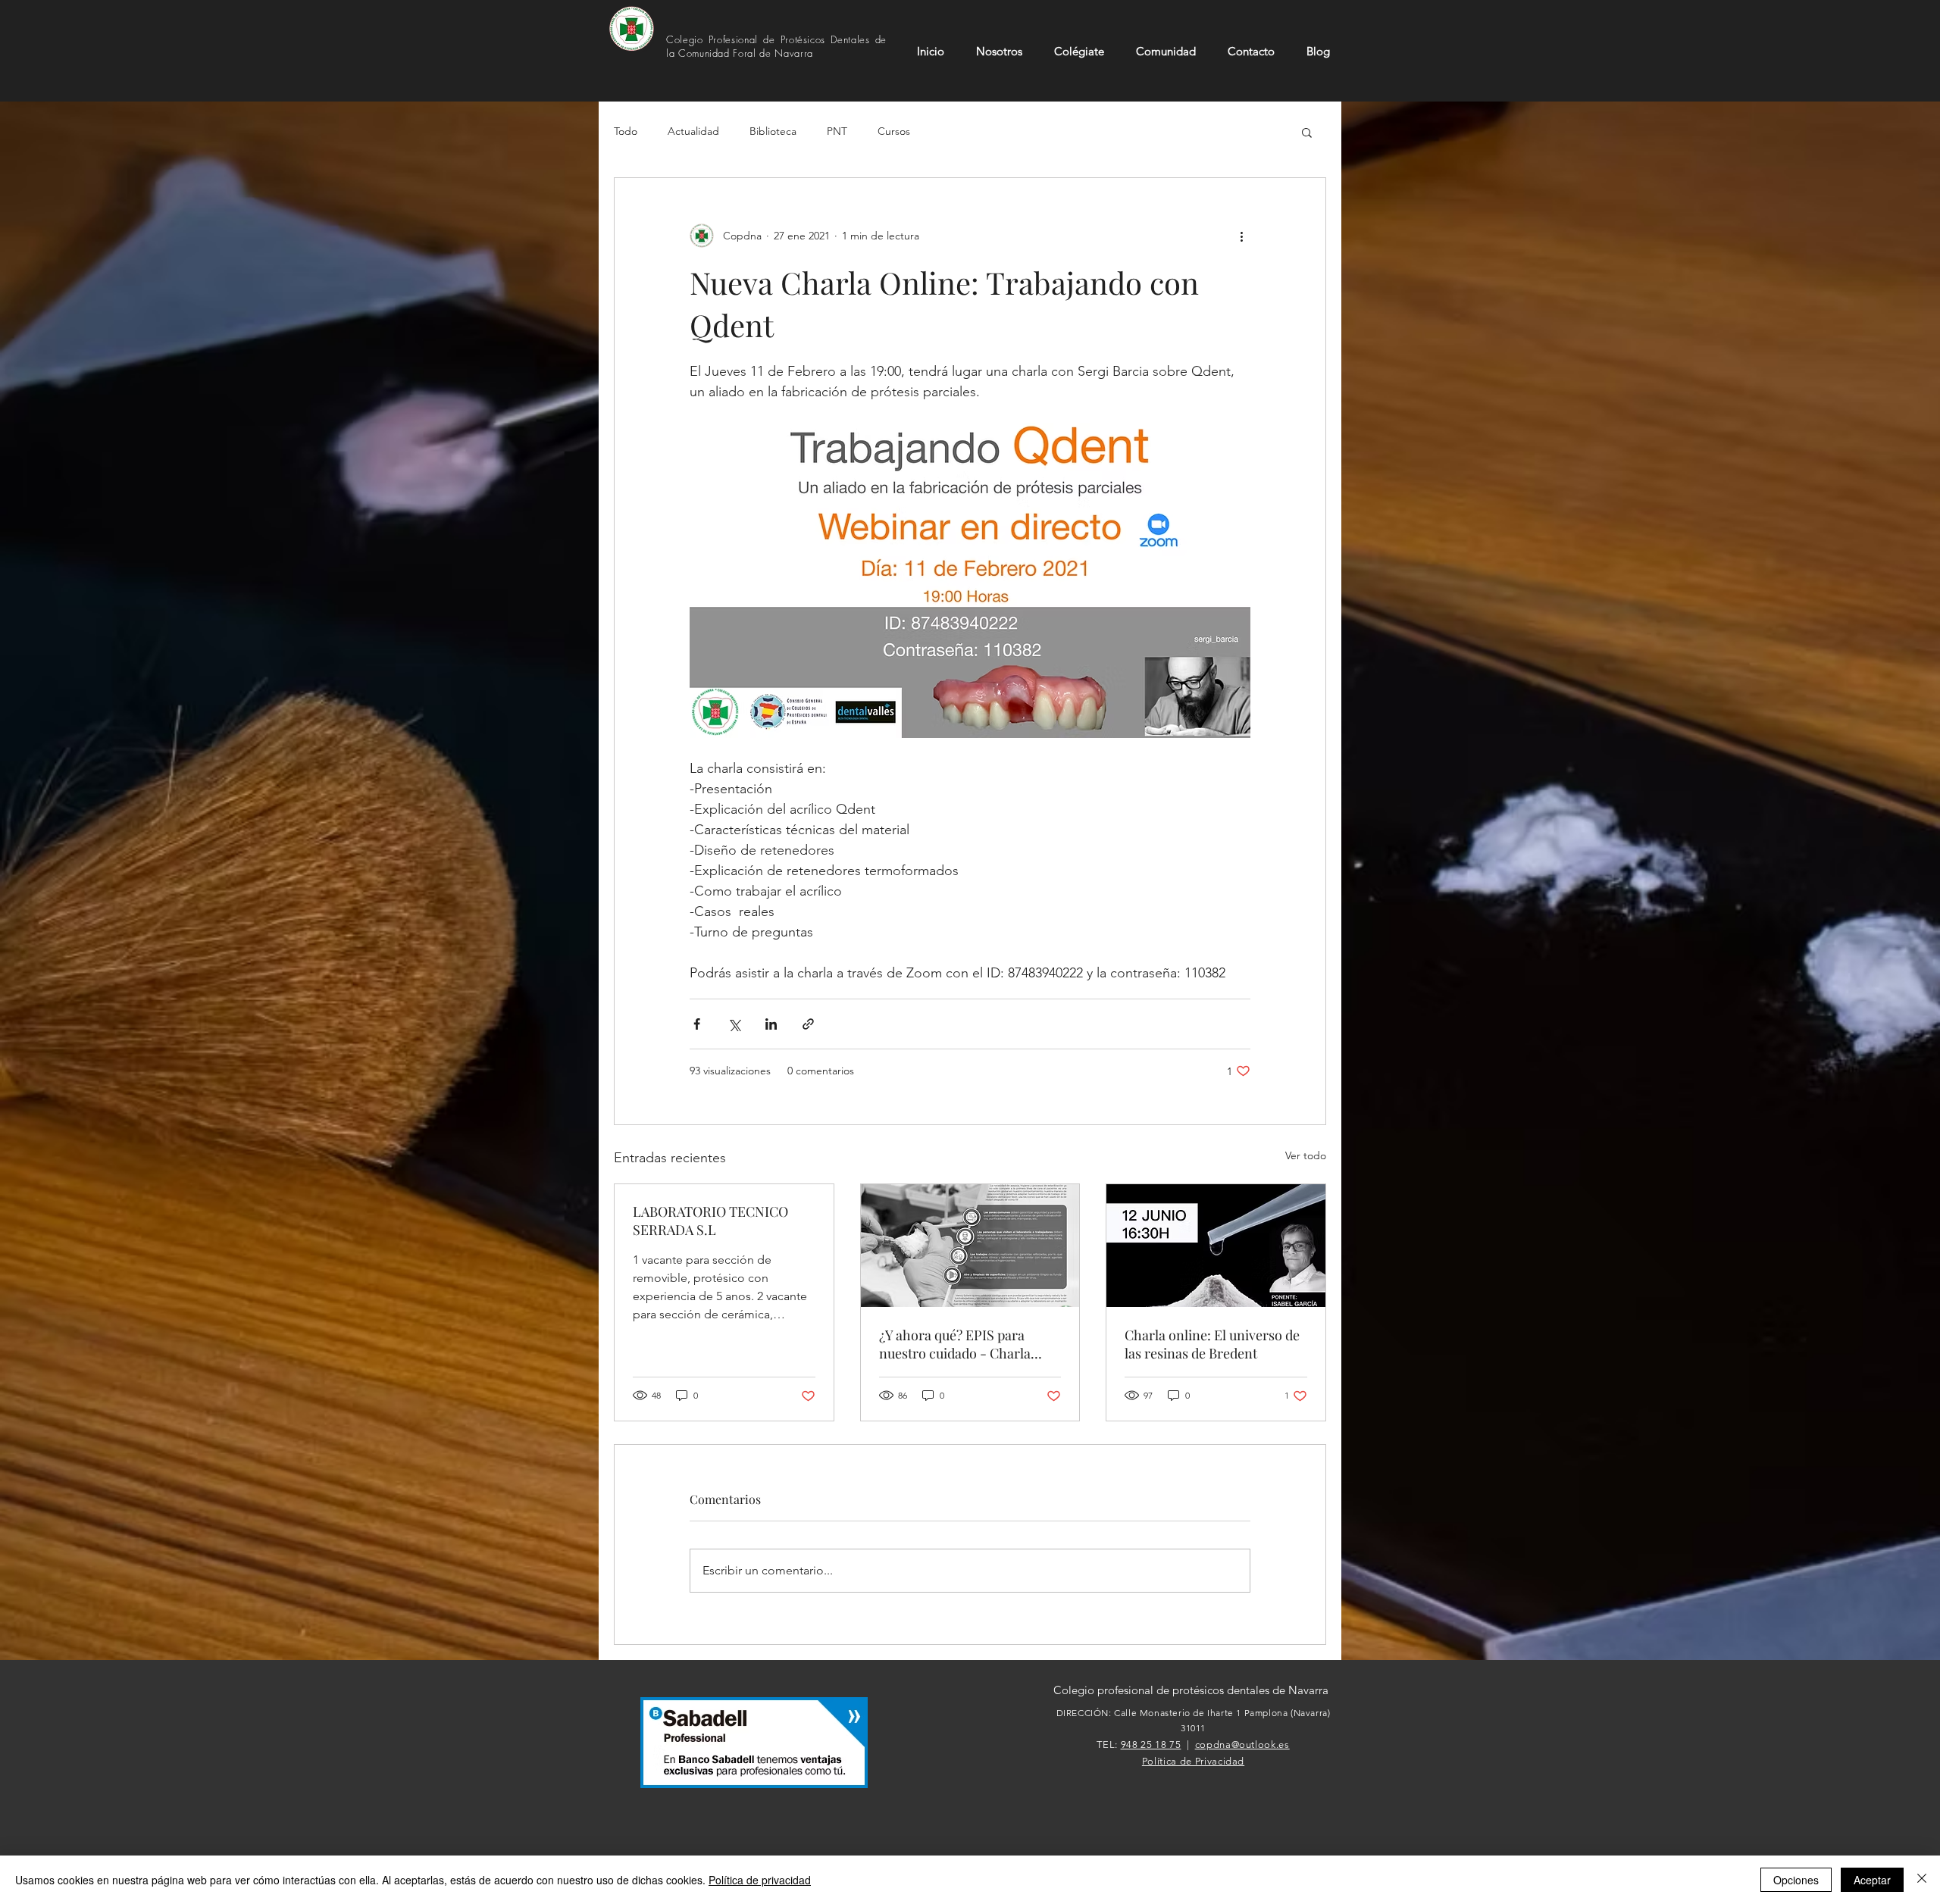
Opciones (1796, 1880)
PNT (837, 131)
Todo (626, 131)
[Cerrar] (1922, 1880)
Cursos (894, 131)
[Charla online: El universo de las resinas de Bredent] (1216, 1246)
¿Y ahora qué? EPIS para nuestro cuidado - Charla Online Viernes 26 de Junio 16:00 (958, 1344)
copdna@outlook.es (1242, 1745)
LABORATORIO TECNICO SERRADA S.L (710, 1221)
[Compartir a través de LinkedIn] (771, 1024)
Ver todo (1306, 1155)
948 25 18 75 (1151, 1745)
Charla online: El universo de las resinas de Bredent (1212, 1344)
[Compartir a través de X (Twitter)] (734, 1024)
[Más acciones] (1241, 236)
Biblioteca (773, 131)
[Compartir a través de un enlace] (808, 1024)
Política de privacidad (760, 1880)
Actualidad (693, 131)
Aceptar (1872, 1880)
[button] (1307, 132)
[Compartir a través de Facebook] (697, 1024)
